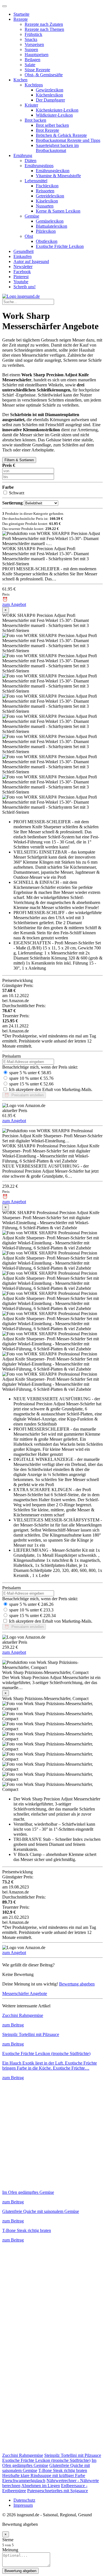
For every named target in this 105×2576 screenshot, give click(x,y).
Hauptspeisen (37, 55)
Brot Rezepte (47, 130)
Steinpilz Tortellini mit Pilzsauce (73, 2455)
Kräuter (31, 105)
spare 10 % (20, 1078)
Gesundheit (24, 251)
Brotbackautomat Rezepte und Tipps (68, 140)
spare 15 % (20, 1084)
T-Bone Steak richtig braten (63, 2470)
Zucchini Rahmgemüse (23, 2455)
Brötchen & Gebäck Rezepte (61, 135)
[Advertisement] (53, 2133)
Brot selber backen (52, 125)
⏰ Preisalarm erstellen (24, 1095)
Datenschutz (24, 2500)
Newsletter (23, 267)
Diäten (31, 161)
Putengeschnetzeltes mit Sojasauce (58, 2491)
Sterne (8, 2540)
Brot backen (35, 120)
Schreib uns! (25, 287)
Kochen (20, 80)
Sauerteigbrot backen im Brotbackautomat (57, 148)
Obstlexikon (47, 241)
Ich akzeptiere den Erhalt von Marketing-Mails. (51, 1089)
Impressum (23, 2505)
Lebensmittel (36, 181)
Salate (30, 65)
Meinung (10, 2550)
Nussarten (45, 206)
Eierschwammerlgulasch (24, 2481)
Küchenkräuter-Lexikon (57, 110)
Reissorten (45, 191)
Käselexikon (47, 201)
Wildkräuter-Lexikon (54, 115)
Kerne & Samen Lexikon (58, 211)
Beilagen (32, 60)
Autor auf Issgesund (31, 261)
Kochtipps (34, 85)
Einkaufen (23, 256)
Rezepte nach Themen (44, 29)
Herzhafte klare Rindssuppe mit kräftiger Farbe (44, 2475)
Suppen (31, 49)
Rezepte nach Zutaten (44, 24)
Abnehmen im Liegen (41, 2486)
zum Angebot (14, 604)
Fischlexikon (47, 186)
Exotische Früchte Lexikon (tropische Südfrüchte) (46, 2460)
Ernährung (23, 155)
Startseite (21, 14)
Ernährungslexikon (53, 171)
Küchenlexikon (49, 95)
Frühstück (33, 34)
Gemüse (32, 216)
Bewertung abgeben (77, 1984)
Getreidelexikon (50, 196)
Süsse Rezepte (37, 70)
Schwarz (17, 493)
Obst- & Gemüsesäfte (44, 75)
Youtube (21, 282)
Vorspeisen (34, 44)
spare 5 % (18, 1073)
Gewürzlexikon (50, 90)
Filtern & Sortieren (19, 460)
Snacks (31, 39)
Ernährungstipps (39, 166)
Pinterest (21, 277)
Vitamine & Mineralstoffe (58, 176)
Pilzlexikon (46, 231)
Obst (29, 236)
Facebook (22, 272)
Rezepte (21, 19)
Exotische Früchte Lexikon (60, 246)
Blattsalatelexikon (52, 226)
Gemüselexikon (50, 221)
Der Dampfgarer (50, 100)
